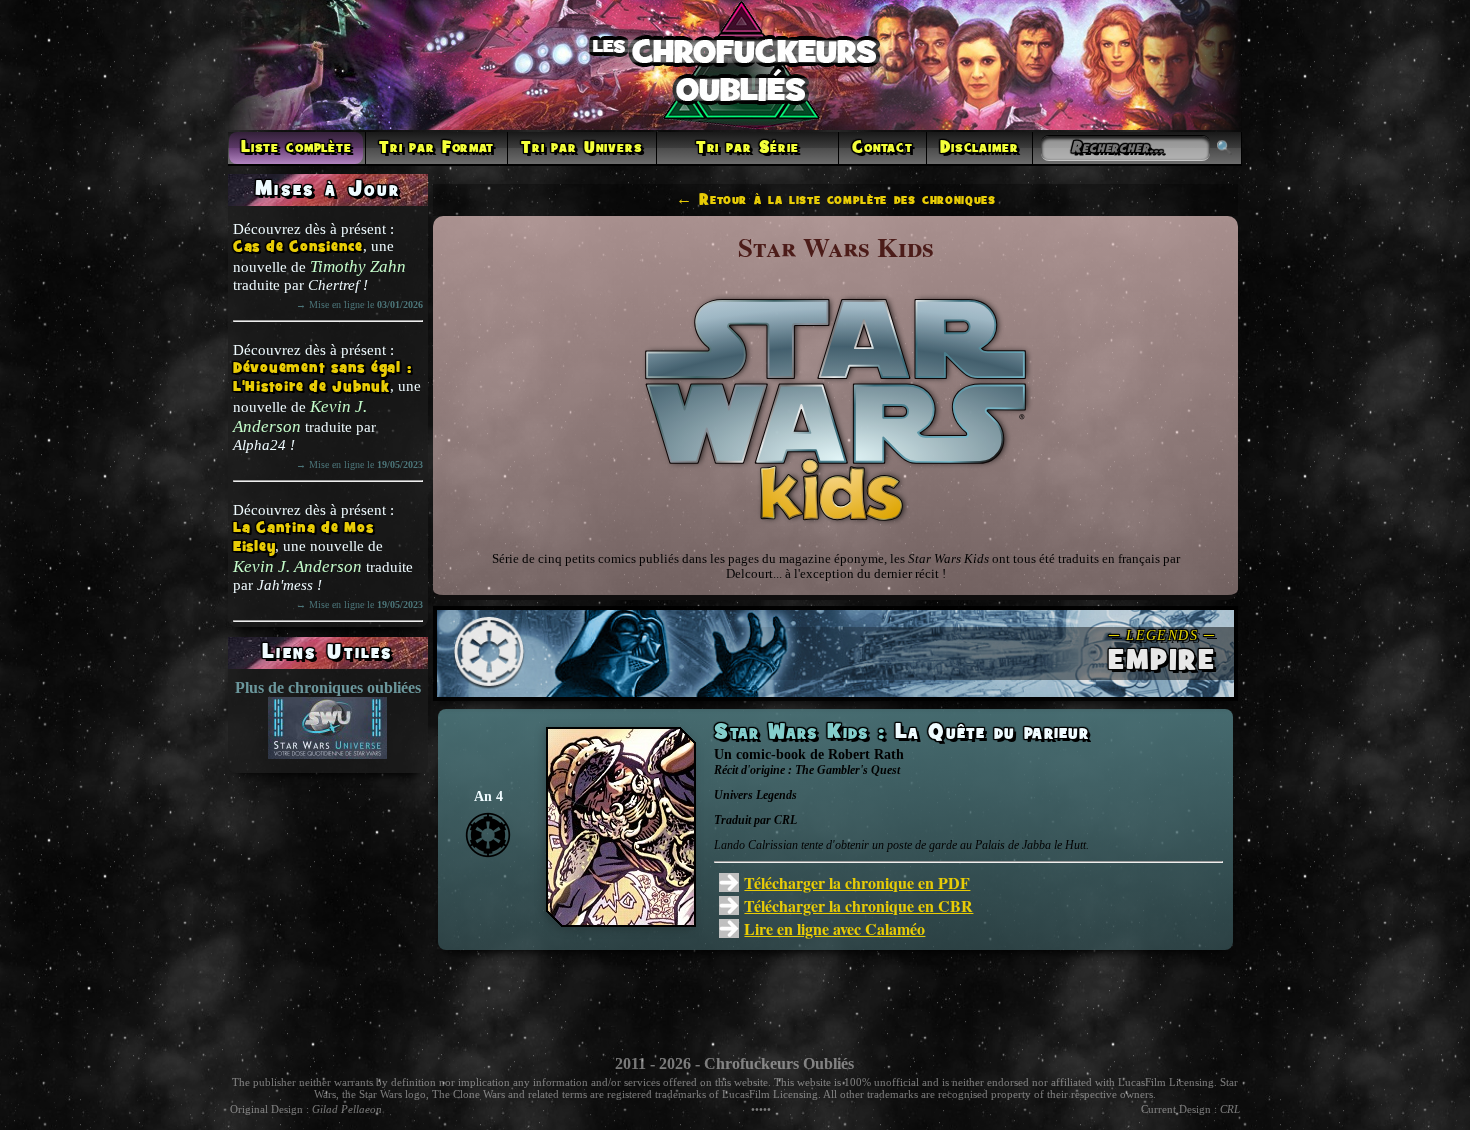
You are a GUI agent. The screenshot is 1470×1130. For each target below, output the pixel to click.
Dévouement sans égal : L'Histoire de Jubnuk (322, 378)
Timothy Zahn (358, 266)
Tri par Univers (582, 148)
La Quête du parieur (992, 733)
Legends (776, 795)
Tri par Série (747, 148)
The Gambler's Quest (847, 770)
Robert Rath (866, 754)
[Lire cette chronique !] (621, 921)
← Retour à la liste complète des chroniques (836, 200)
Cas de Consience (298, 247)
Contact (882, 148)
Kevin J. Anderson (300, 416)
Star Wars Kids (796, 733)
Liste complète (296, 148)
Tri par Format (436, 148)
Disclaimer (979, 148)
